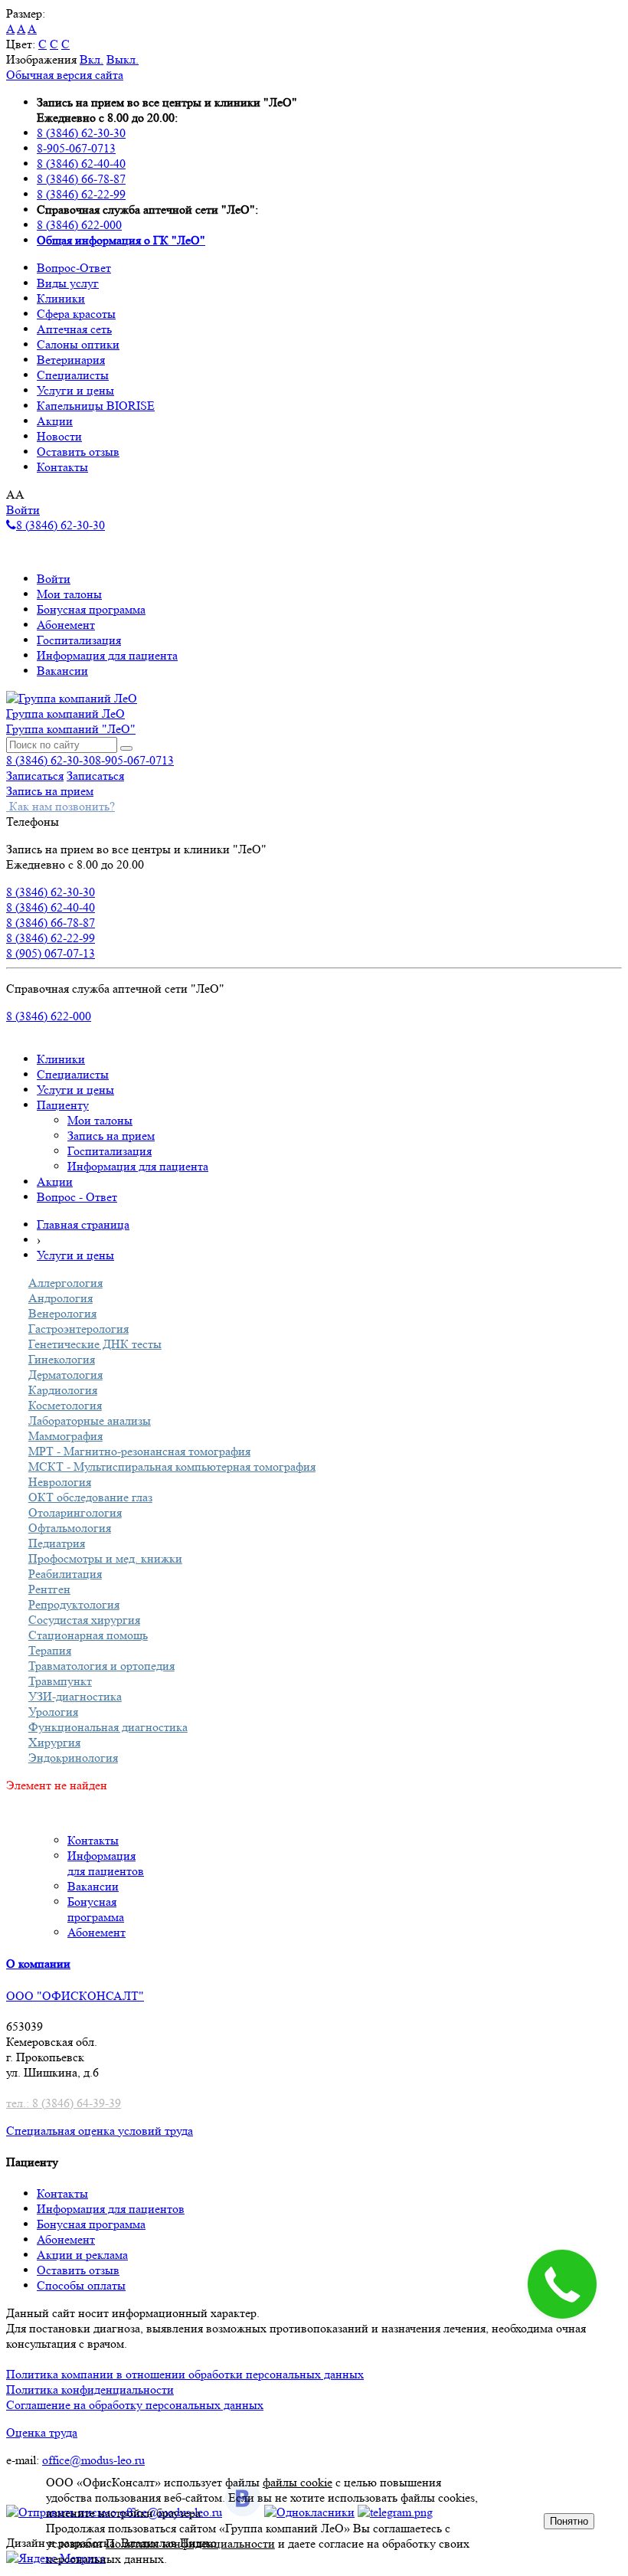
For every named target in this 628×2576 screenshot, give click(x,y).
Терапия (50, 1650)
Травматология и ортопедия (101, 1666)
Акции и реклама (82, 2255)
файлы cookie (298, 2482)
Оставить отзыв (78, 452)
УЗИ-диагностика (75, 1696)
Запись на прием (50, 791)
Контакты (62, 467)
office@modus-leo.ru (93, 2460)
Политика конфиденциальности (90, 2389)
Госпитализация (79, 640)
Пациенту (63, 1105)
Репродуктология (74, 1604)
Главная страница (83, 1224)
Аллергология (65, 1283)
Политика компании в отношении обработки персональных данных (185, 2374)
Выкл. (123, 59)
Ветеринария (71, 360)
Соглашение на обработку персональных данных (135, 2405)
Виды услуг (68, 283)
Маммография (65, 1436)
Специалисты (73, 375)
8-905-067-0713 (76, 148)
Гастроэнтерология (78, 1329)
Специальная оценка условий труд (97, 2131)
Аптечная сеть (74, 329)
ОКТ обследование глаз (90, 1497)
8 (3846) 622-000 (79, 225)
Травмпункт (60, 1681)
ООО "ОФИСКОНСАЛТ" (75, 1996)
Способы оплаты (81, 2285)
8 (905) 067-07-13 (51, 953)
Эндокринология (73, 1758)
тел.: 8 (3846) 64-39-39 (64, 2103)
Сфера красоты (76, 314)
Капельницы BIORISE (96, 406)
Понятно (569, 2521)
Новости (59, 436)
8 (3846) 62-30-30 (81, 133)
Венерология (62, 1313)
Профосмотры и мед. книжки (105, 1558)
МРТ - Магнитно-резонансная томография (139, 1451)
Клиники (61, 298)
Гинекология (62, 1359)
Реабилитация (65, 1574)
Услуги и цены (75, 390)
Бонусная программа (91, 609)
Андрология (61, 1298)
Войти (23, 510)
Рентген (49, 1589)
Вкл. (92, 59)
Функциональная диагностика (108, 1727)
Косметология (65, 1405)
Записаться (35, 776)
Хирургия (54, 1742)
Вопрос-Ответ (74, 268)
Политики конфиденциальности (190, 2543)
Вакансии (62, 671)
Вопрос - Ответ (77, 1197)
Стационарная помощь (88, 1635)
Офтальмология (70, 1528)
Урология (53, 1712)
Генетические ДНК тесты (95, 1344)
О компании (38, 1964)
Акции (55, 421)
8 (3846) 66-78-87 (81, 179)
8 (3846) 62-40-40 (81, 164)
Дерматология (65, 1375)
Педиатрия (57, 1543)
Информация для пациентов (111, 2209)
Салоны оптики (78, 344)
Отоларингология (75, 1512)
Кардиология (63, 1390)
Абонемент (66, 625)
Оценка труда (42, 2432)
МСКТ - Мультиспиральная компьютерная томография (172, 1466)
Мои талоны (69, 594)
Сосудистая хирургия (84, 1620)
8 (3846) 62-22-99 (81, 194)
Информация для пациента (107, 655)
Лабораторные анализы (90, 1421)
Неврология (60, 1482)
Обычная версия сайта (65, 75)
